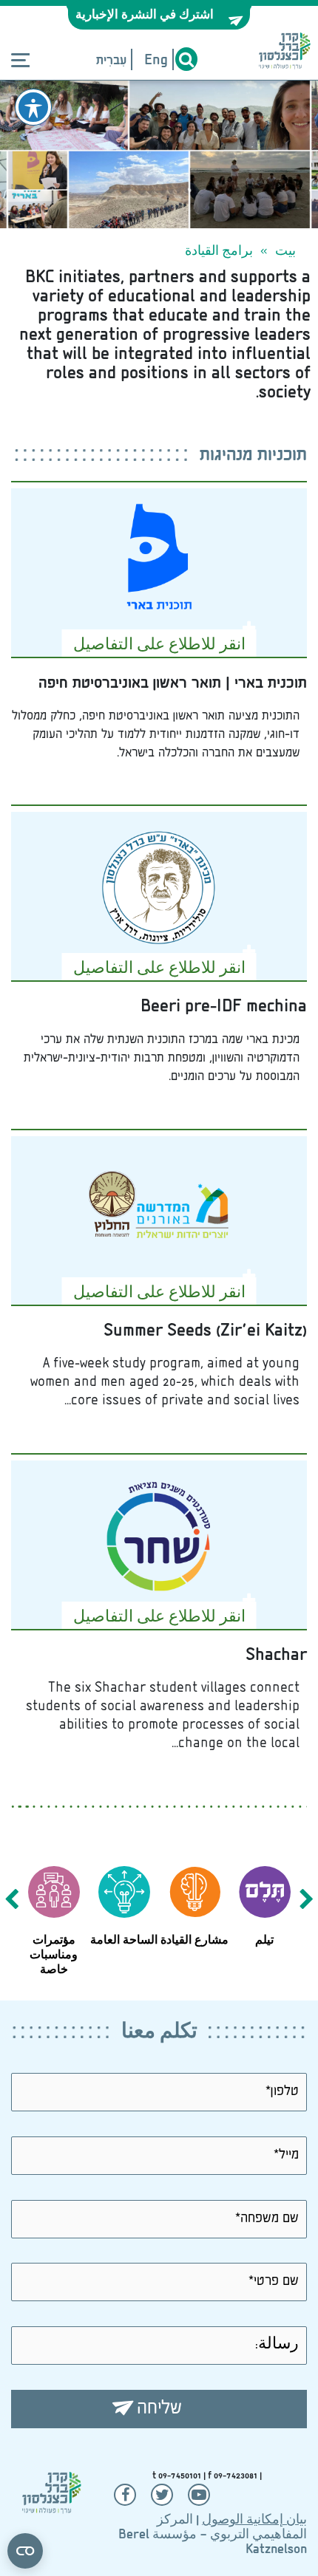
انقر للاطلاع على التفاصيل (159, 646)
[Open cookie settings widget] (25, 2551)
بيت (285, 252)
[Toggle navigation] (20, 61)
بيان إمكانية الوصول (254, 2521)
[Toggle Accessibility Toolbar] (33, 107)
